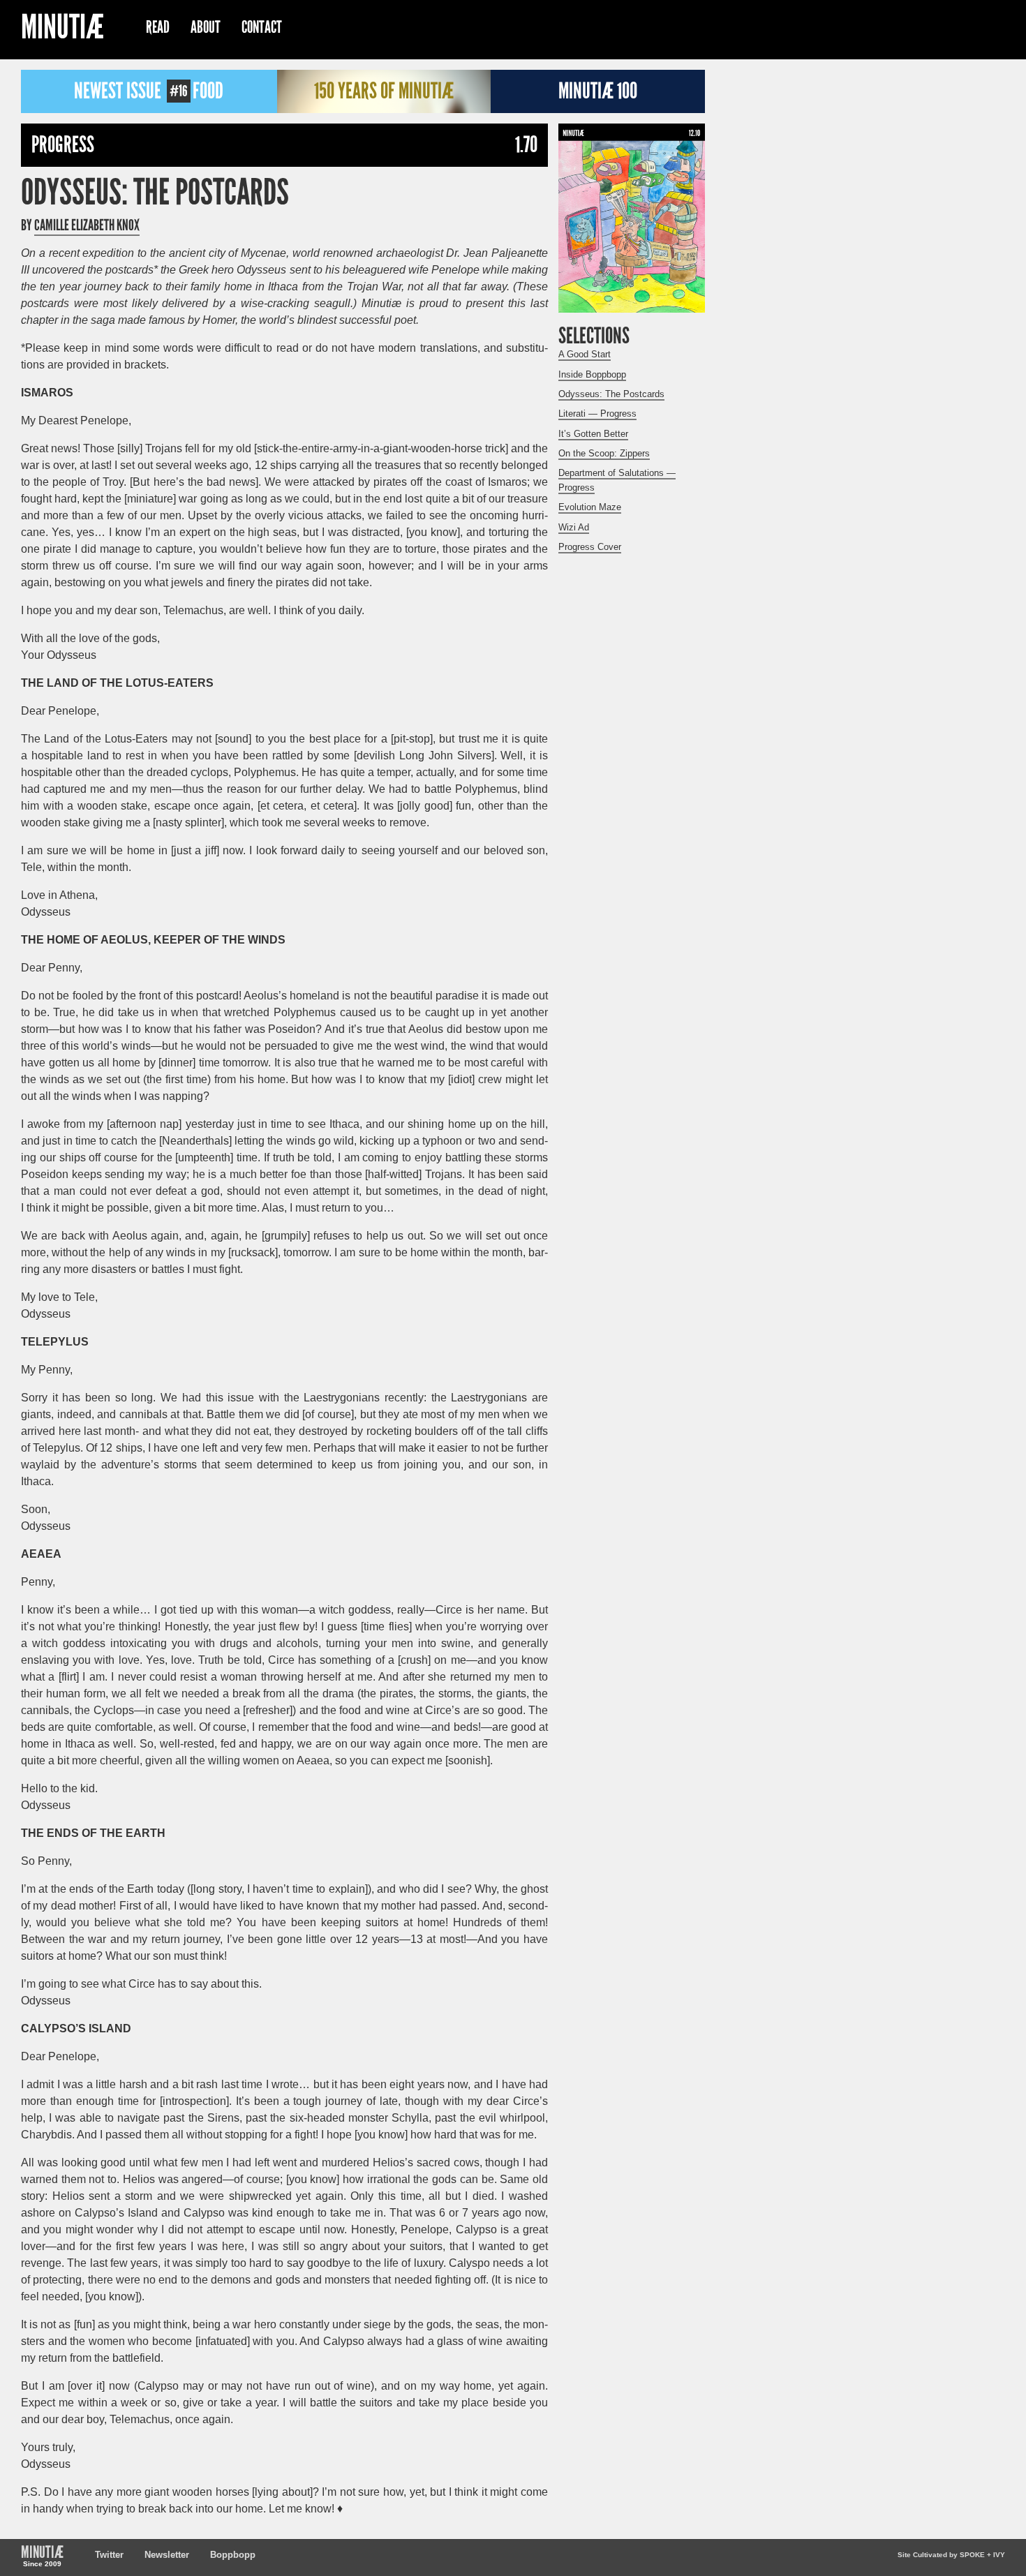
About (206, 27)
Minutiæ (62, 29)
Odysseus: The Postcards (155, 193)
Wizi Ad (574, 527)
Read (158, 27)
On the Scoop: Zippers (604, 453)
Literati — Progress (597, 414)
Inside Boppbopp (592, 374)
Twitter (109, 2555)
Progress (63, 145)
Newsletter (167, 2555)
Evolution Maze (590, 507)
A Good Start (585, 354)
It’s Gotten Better (593, 434)
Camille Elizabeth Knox (87, 225)
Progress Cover (590, 547)
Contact (262, 27)
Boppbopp (233, 2555)
